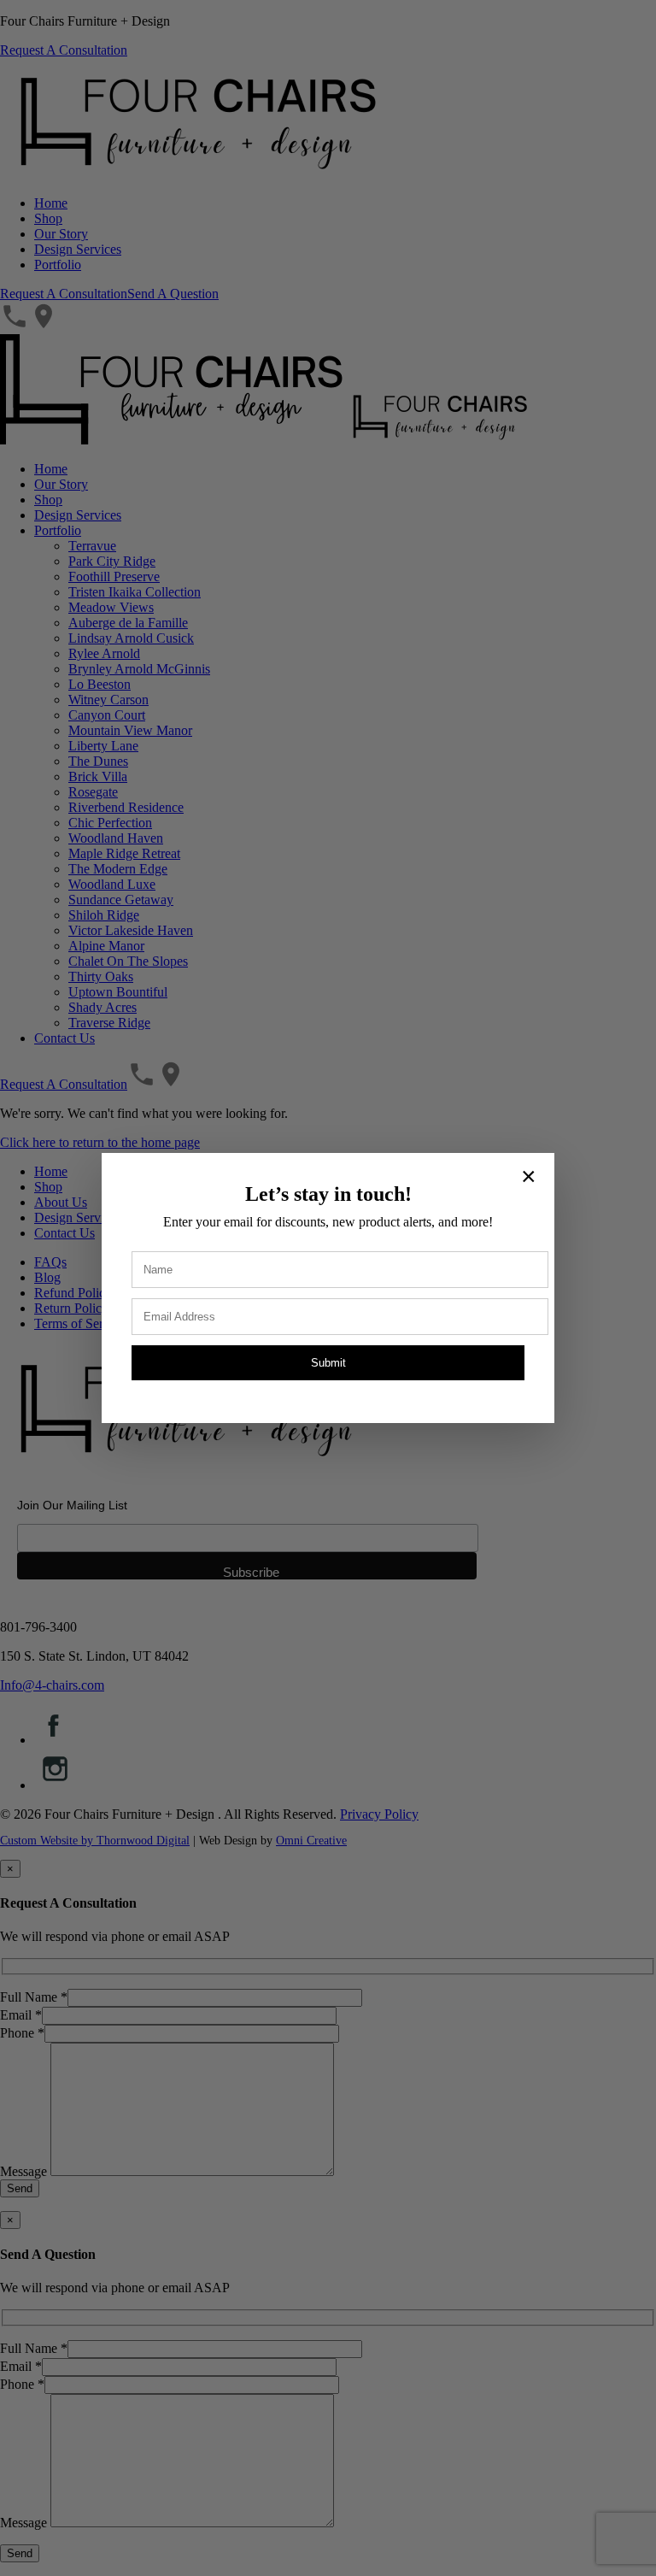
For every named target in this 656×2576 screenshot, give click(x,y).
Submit (328, 1363)
